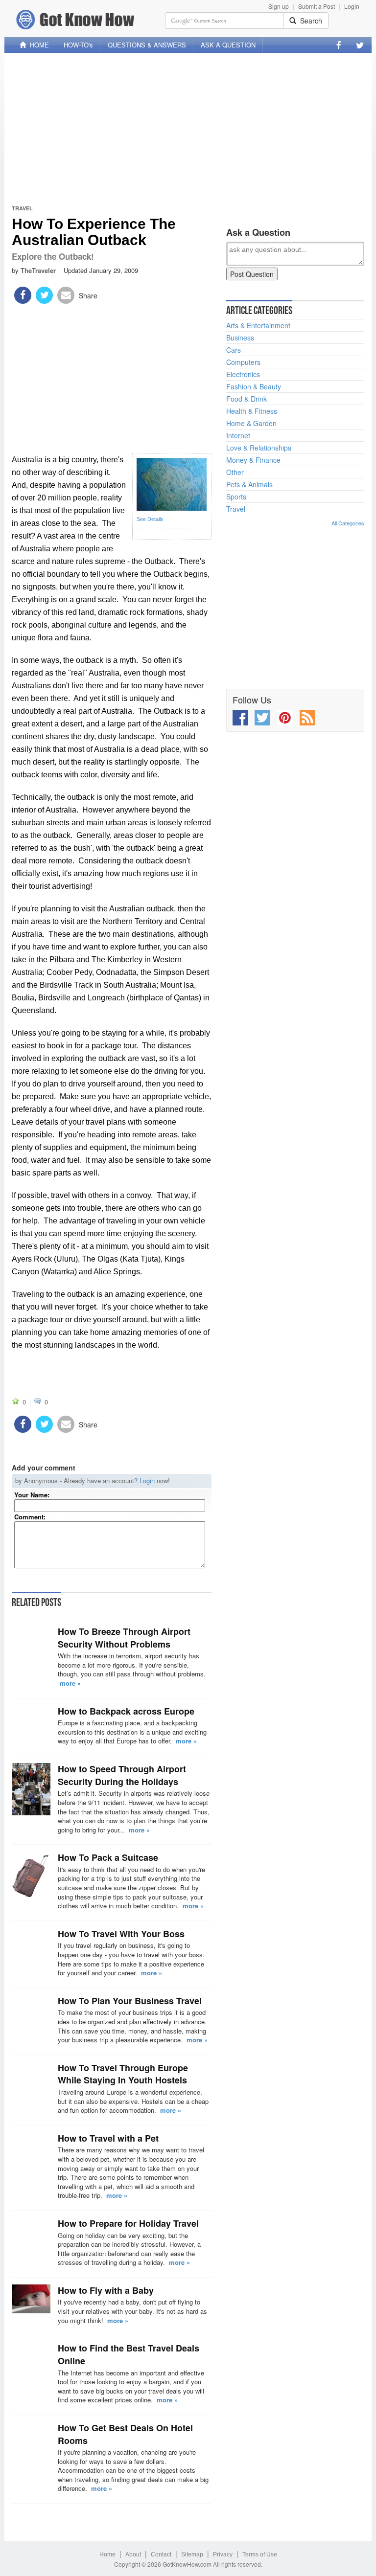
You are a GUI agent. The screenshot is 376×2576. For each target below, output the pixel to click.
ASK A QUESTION (228, 45)
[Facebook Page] (339, 45)
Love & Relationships (259, 448)
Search (309, 21)
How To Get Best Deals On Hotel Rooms (125, 2434)
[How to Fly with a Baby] (31, 2299)
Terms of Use (260, 2554)
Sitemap (192, 2554)
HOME (37, 45)
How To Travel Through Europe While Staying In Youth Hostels (123, 2074)
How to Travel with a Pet (108, 2138)
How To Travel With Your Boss (121, 1934)
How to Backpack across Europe (126, 1711)
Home (107, 2554)
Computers (243, 362)
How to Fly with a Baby (106, 2290)
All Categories (348, 523)
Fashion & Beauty (254, 386)
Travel (22, 208)
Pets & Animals (249, 484)
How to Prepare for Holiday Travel (128, 2223)
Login (352, 6)
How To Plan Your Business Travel (130, 2001)
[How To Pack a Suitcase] (31, 1875)
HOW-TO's (78, 45)
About (133, 2554)
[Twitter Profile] (360, 45)
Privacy (223, 2554)
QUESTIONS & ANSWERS (147, 45)
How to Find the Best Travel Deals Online (129, 2354)
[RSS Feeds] (307, 718)
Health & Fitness (252, 411)
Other (235, 472)
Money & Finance (253, 460)
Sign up (279, 6)
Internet (238, 435)
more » (70, 1683)
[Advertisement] (188, 129)
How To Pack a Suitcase (108, 1857)
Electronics (243, 374)
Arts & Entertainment (258, 325)
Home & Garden (251, 423)
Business (240, 338)
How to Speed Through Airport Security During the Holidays (122, 1775)
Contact (161, 2554)
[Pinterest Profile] (285, 718)
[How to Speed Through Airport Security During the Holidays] (31, 1789)
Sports (236, 497)
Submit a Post (317, 6)
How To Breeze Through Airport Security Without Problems (124, 1638)
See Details (150, 519)
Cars (234, 350)
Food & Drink (247, 399)
